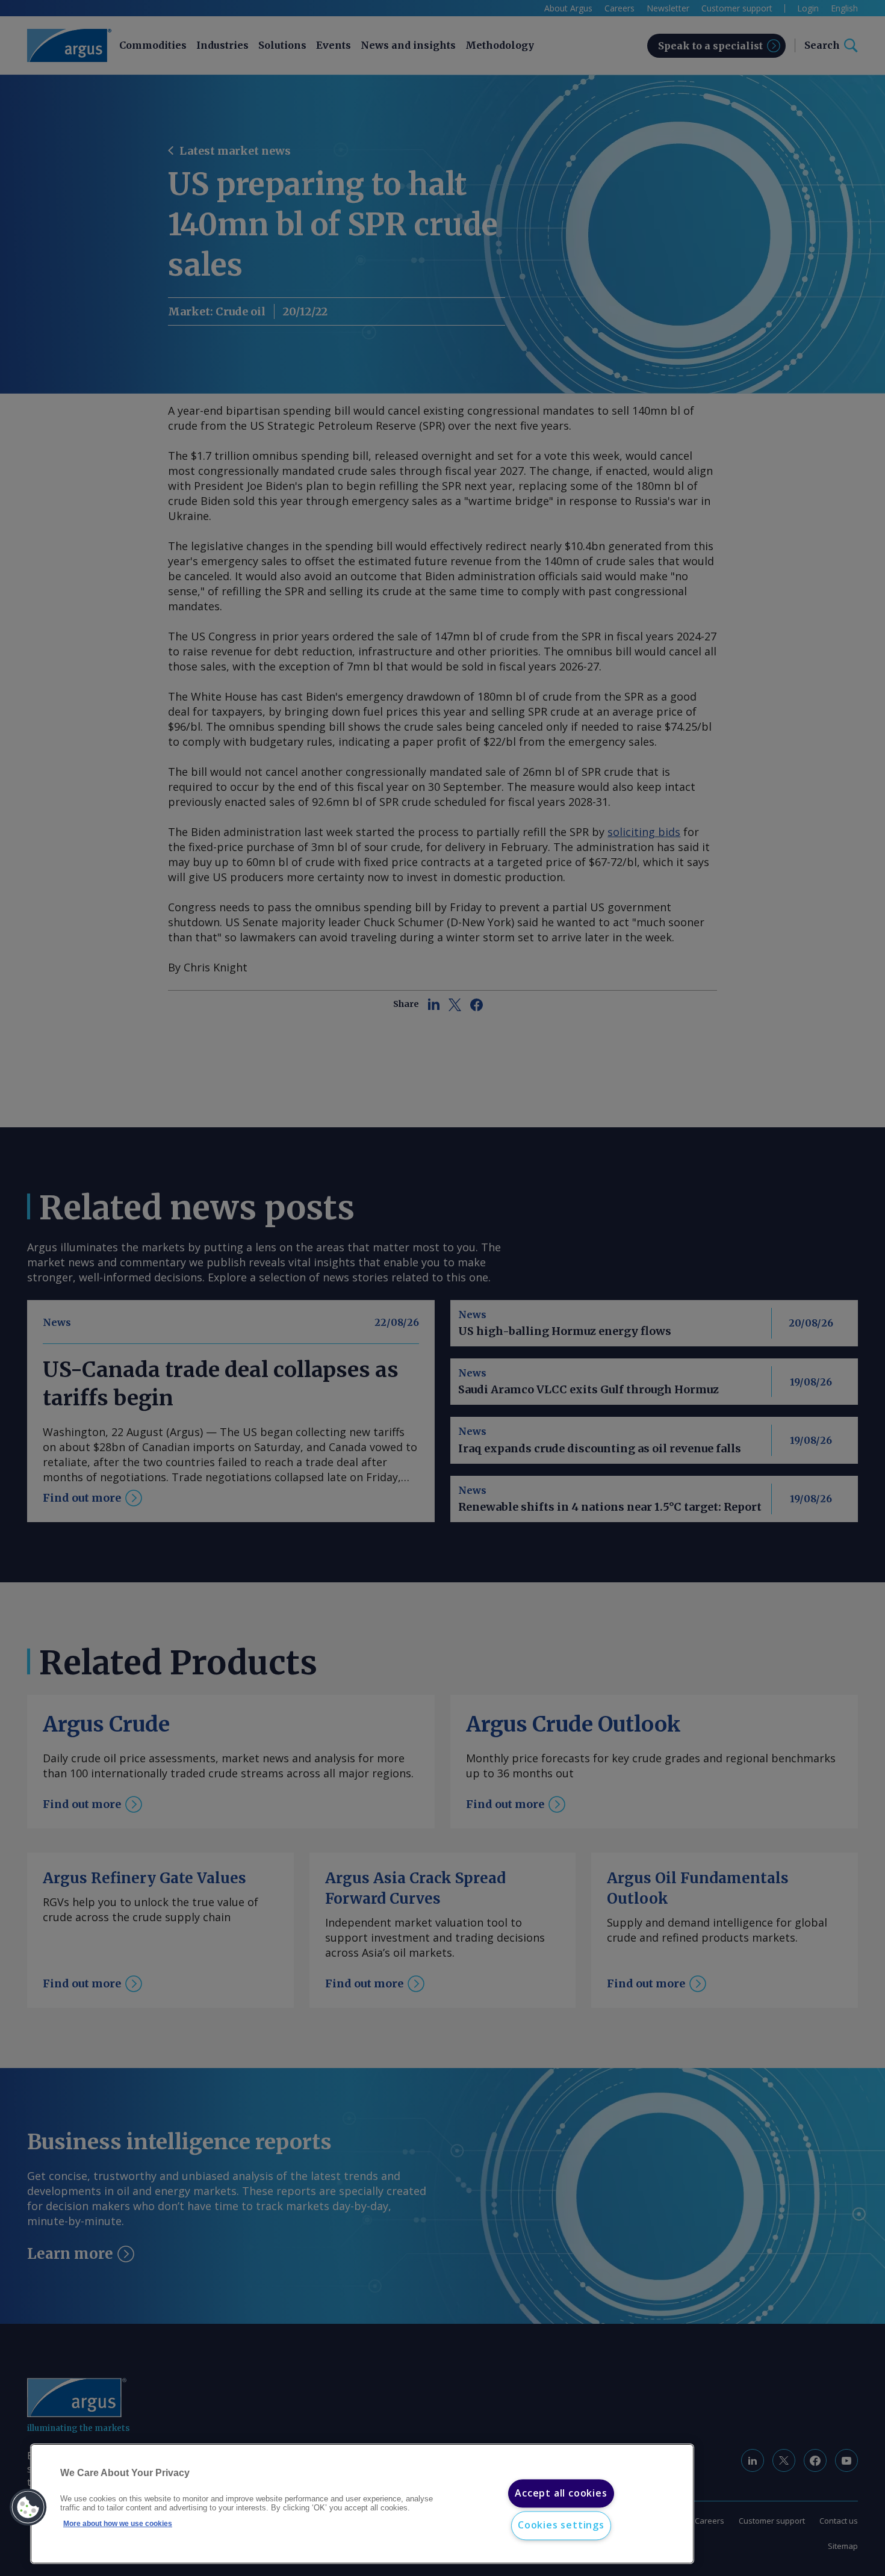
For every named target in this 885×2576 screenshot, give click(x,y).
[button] (28, 2507)
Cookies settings (561, 2525)
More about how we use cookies (118, 2524)
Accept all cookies (561, 2493)
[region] (362, 2504)
